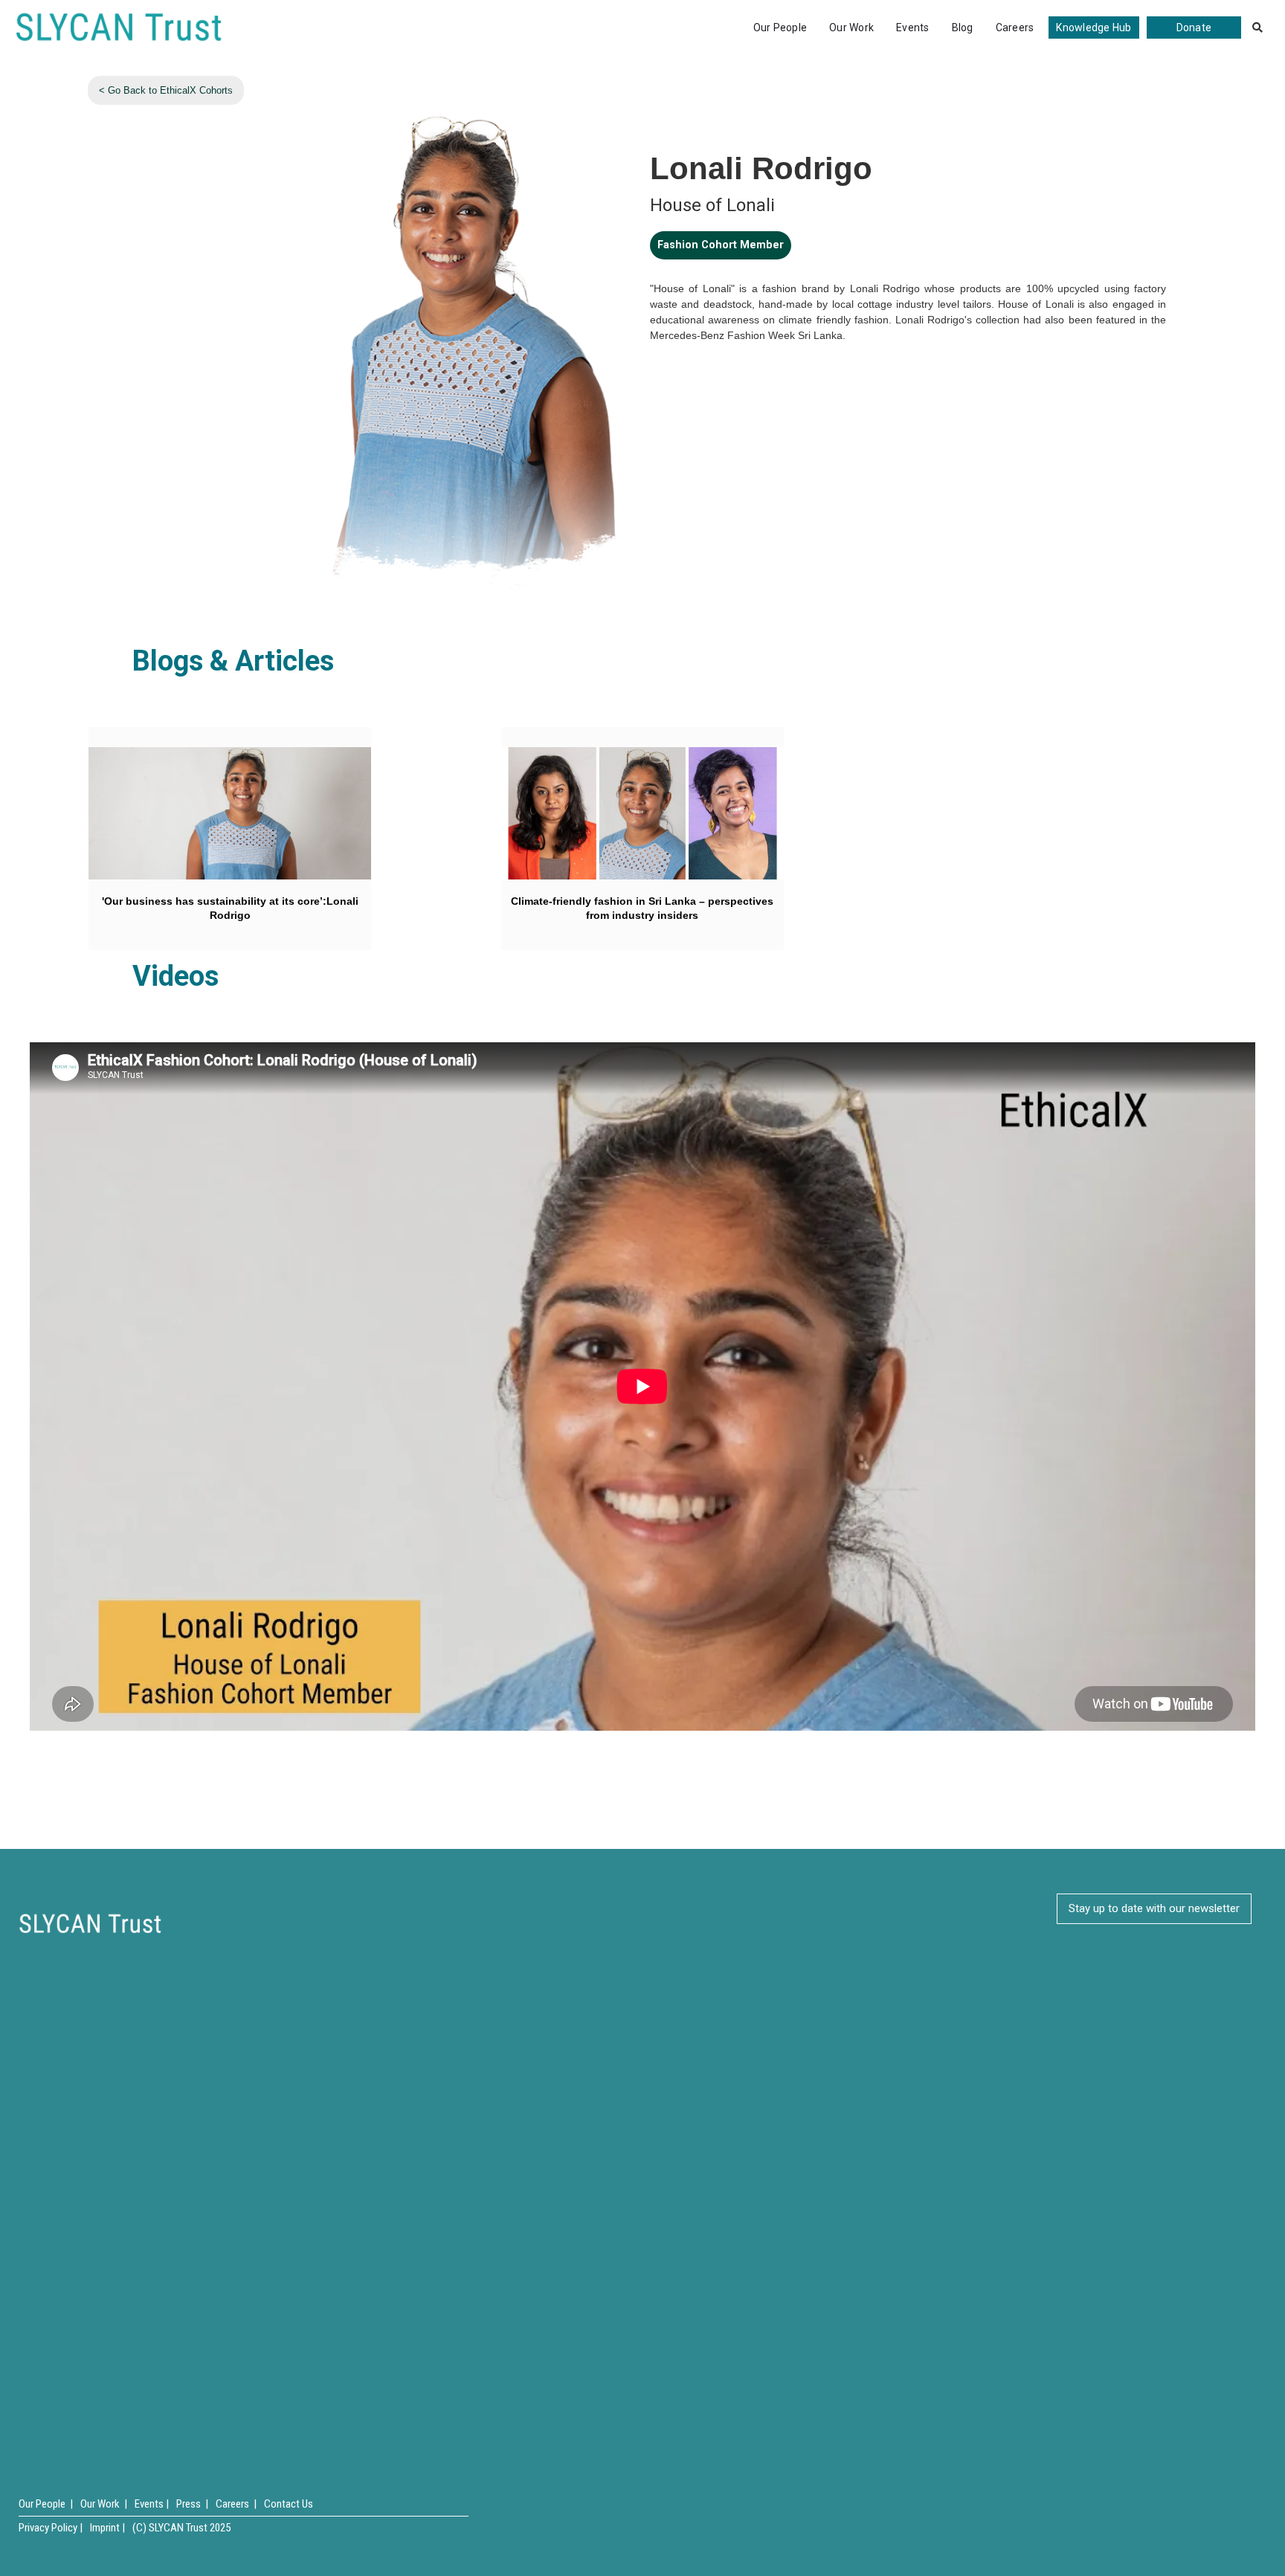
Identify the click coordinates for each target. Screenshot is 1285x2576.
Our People (780, 28)
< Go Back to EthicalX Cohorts (166, 90)
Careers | (236, 2504)
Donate (1194, 28)
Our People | (46, 2504)
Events (913, 28)
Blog (963, 28)
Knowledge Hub (1094, 28)
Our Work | (104, 2504)
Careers (1015, 28)
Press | (192, 2504)
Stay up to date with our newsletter (1154, 1908)
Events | (152, 2504)
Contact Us (289, 2504)
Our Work (851, 28)
